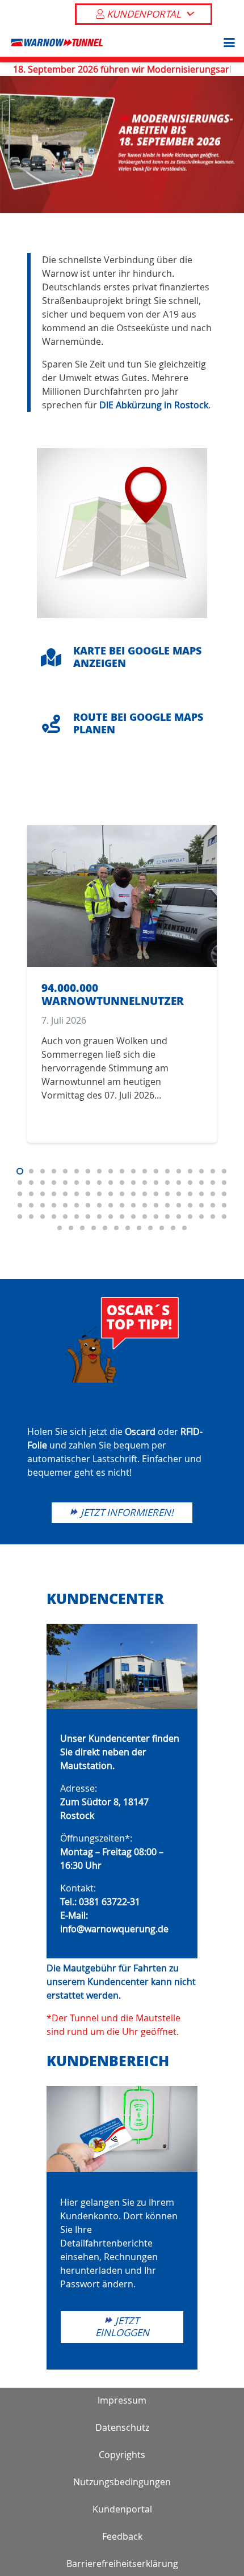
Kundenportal (122, 2509)
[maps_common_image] (122, 533)
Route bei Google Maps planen (138, 723)
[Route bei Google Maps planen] (57, 724)
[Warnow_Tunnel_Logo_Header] (57, 43)
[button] (227, 43)
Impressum (122, 2400)
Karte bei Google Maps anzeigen (137, 657)
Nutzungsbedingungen (122, 2482)
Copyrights (122, 2455)
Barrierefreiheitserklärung (122, 2564)
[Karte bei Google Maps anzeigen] (57, 657)
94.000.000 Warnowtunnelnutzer (113, 994)
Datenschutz (122, 2427)
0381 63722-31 (110, 1902)
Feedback (122, 2536)
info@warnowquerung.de (114, 1929)
